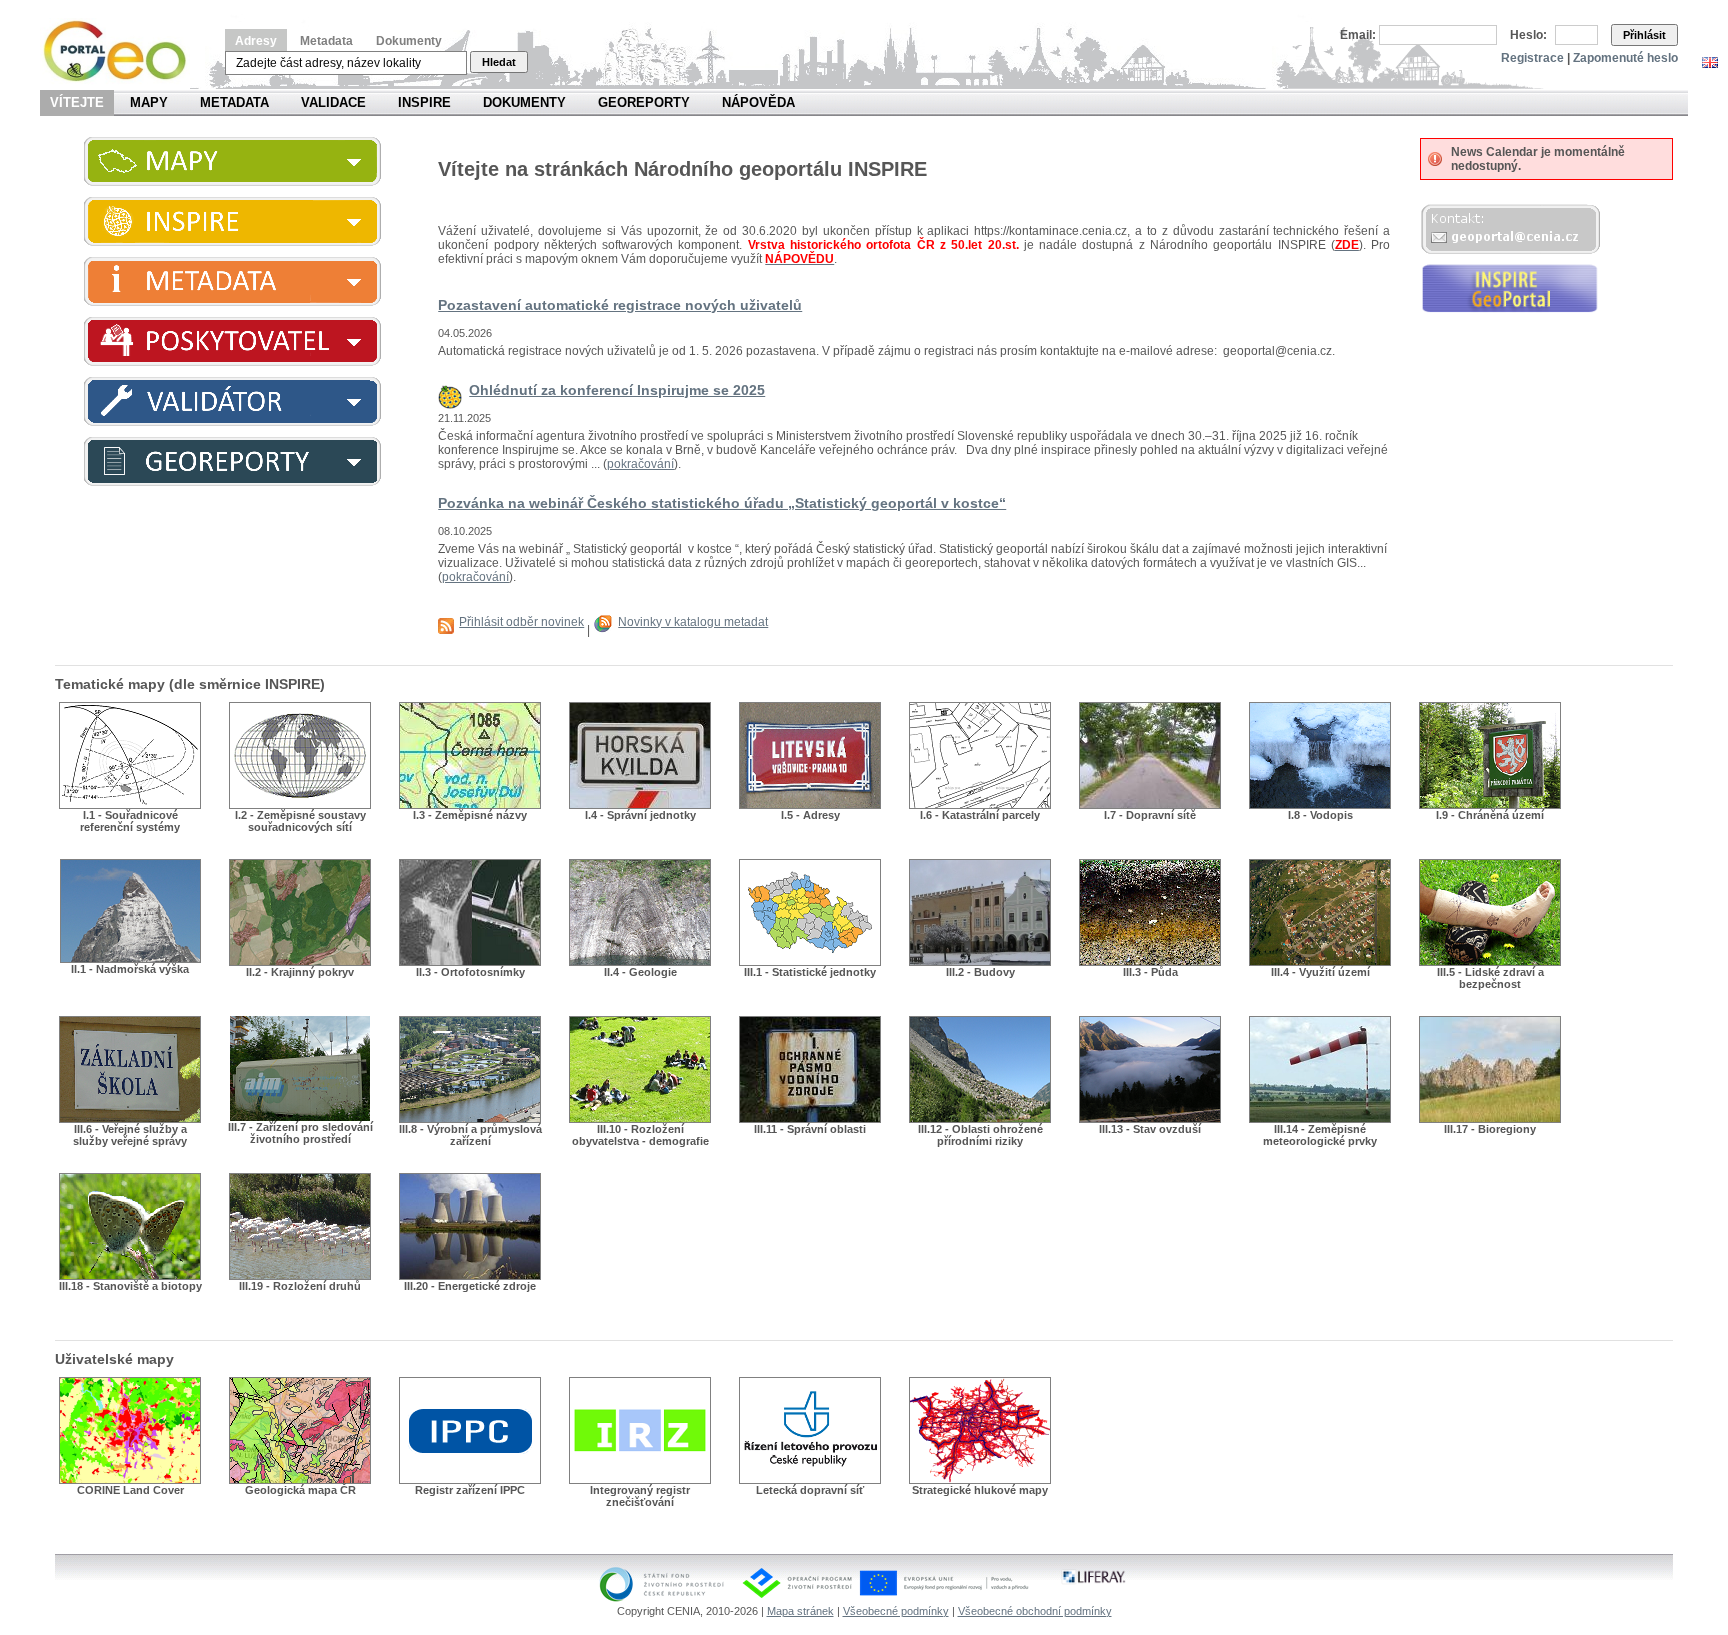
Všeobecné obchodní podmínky (1035, 1611)
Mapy (149, 102)
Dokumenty (409, 41)
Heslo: (1528, 35)
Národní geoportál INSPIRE (122, 51)
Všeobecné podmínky (896, 1611)
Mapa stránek (800, 1611)
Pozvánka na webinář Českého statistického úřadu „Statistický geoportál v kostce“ (722, 503)
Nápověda (758, 102)
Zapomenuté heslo (1625, 58)
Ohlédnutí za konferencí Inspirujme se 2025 (617, 390)
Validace (333, 102)
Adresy (256, 41)
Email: (1358, 35)
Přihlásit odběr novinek (521, 622)
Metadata (326, 41)
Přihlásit (1644, 35)
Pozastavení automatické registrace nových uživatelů (620, 305)
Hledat (499, 62)
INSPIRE (424, 102)
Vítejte (77, 102)
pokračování (640, 464)
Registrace (1532, 58)
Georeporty (644, 102)
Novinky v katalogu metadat (693, 622)
